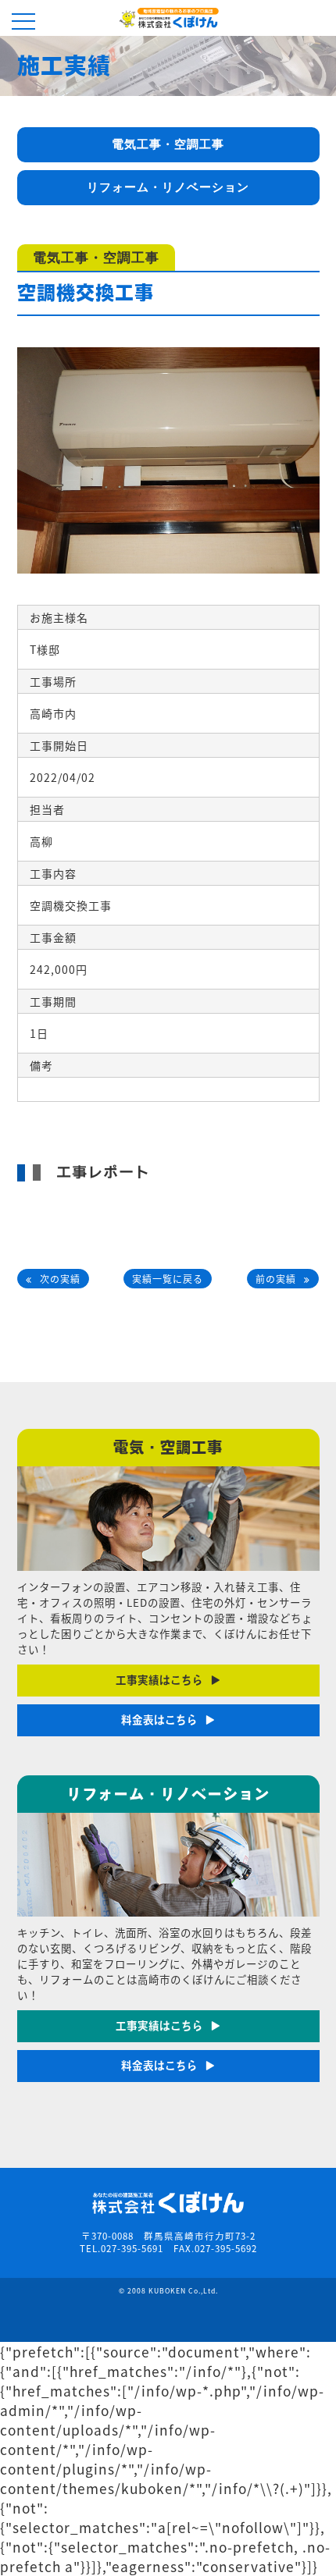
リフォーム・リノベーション (168, 187)
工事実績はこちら (159, 1680)
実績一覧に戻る (168, 1279)
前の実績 (276, 1279)
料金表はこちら (159, 1720)
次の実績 (60, 1279)
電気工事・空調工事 (168, 144)
